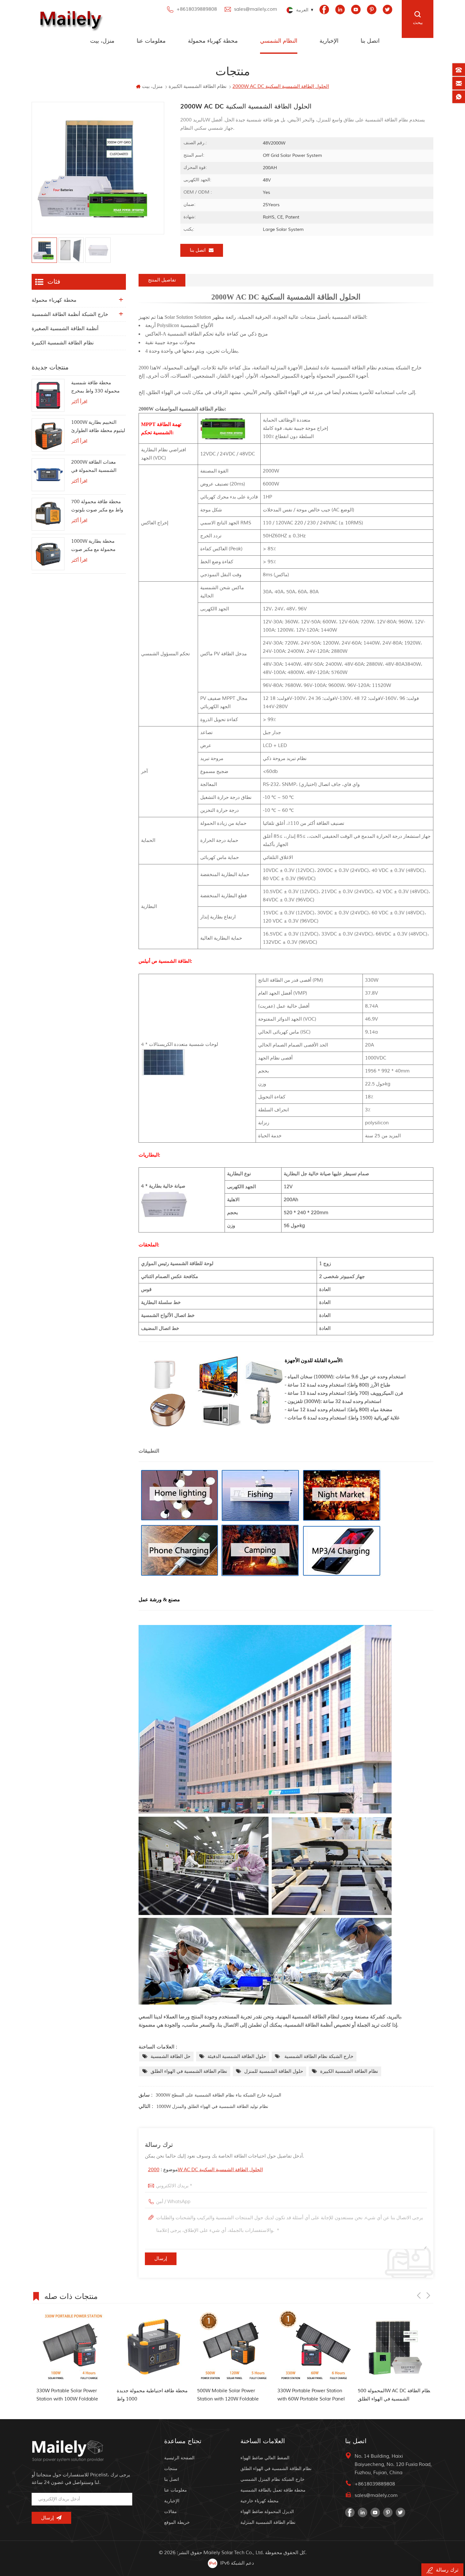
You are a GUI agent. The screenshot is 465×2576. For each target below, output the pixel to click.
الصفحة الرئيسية (179, 2458)
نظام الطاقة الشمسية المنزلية (268, 2522)
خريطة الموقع (177, 2522)
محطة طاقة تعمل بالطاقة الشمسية (273, 2490)
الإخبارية (329, 41)
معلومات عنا (151, 41)
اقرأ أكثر (79, 402)
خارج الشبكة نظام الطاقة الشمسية (318, 2057)
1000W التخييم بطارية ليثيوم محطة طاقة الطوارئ (98, 426)
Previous (419, 2295)
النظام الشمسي (279, 41)
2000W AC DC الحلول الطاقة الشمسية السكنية (205, 2170)
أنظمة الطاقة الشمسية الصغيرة (65, 329)
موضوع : (205, 2170)
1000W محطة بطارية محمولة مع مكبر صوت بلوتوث (93, 546)
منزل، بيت (102, 41)
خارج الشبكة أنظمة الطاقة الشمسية (70, 314)
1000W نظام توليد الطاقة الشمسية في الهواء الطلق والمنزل (212, 2107)
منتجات (171, 2469)
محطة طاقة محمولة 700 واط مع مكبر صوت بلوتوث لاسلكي (97, 507)
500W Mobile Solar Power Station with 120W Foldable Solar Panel (159, 2396)
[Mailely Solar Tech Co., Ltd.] (69, 19)
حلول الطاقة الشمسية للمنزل (274, 2071)
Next (428, 2295)
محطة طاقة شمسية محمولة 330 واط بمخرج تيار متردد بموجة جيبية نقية (98, 388)
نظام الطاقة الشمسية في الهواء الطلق (189, 2071)
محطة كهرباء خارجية (260, 2501)
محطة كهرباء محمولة (213, 41)
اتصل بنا (370, 41)
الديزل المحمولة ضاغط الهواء (267, 2512)
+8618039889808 (197, 9)
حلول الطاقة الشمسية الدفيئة (237, 2057)
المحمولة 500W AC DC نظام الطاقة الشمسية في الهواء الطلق (325, 2395)
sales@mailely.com (256, 9)
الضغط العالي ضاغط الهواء (265, 2458)
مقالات (170, 2512)
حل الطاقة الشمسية (170, 2057)
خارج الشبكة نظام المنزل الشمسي (273, 2479)
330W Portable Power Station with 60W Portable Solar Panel (242, 2395)
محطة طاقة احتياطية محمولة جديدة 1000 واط (83, 2395)
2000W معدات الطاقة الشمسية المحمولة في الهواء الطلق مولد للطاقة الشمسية (96, 467)
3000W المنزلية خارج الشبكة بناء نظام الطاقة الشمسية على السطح (218, 2095)
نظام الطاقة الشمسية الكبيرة (349, 2071)
